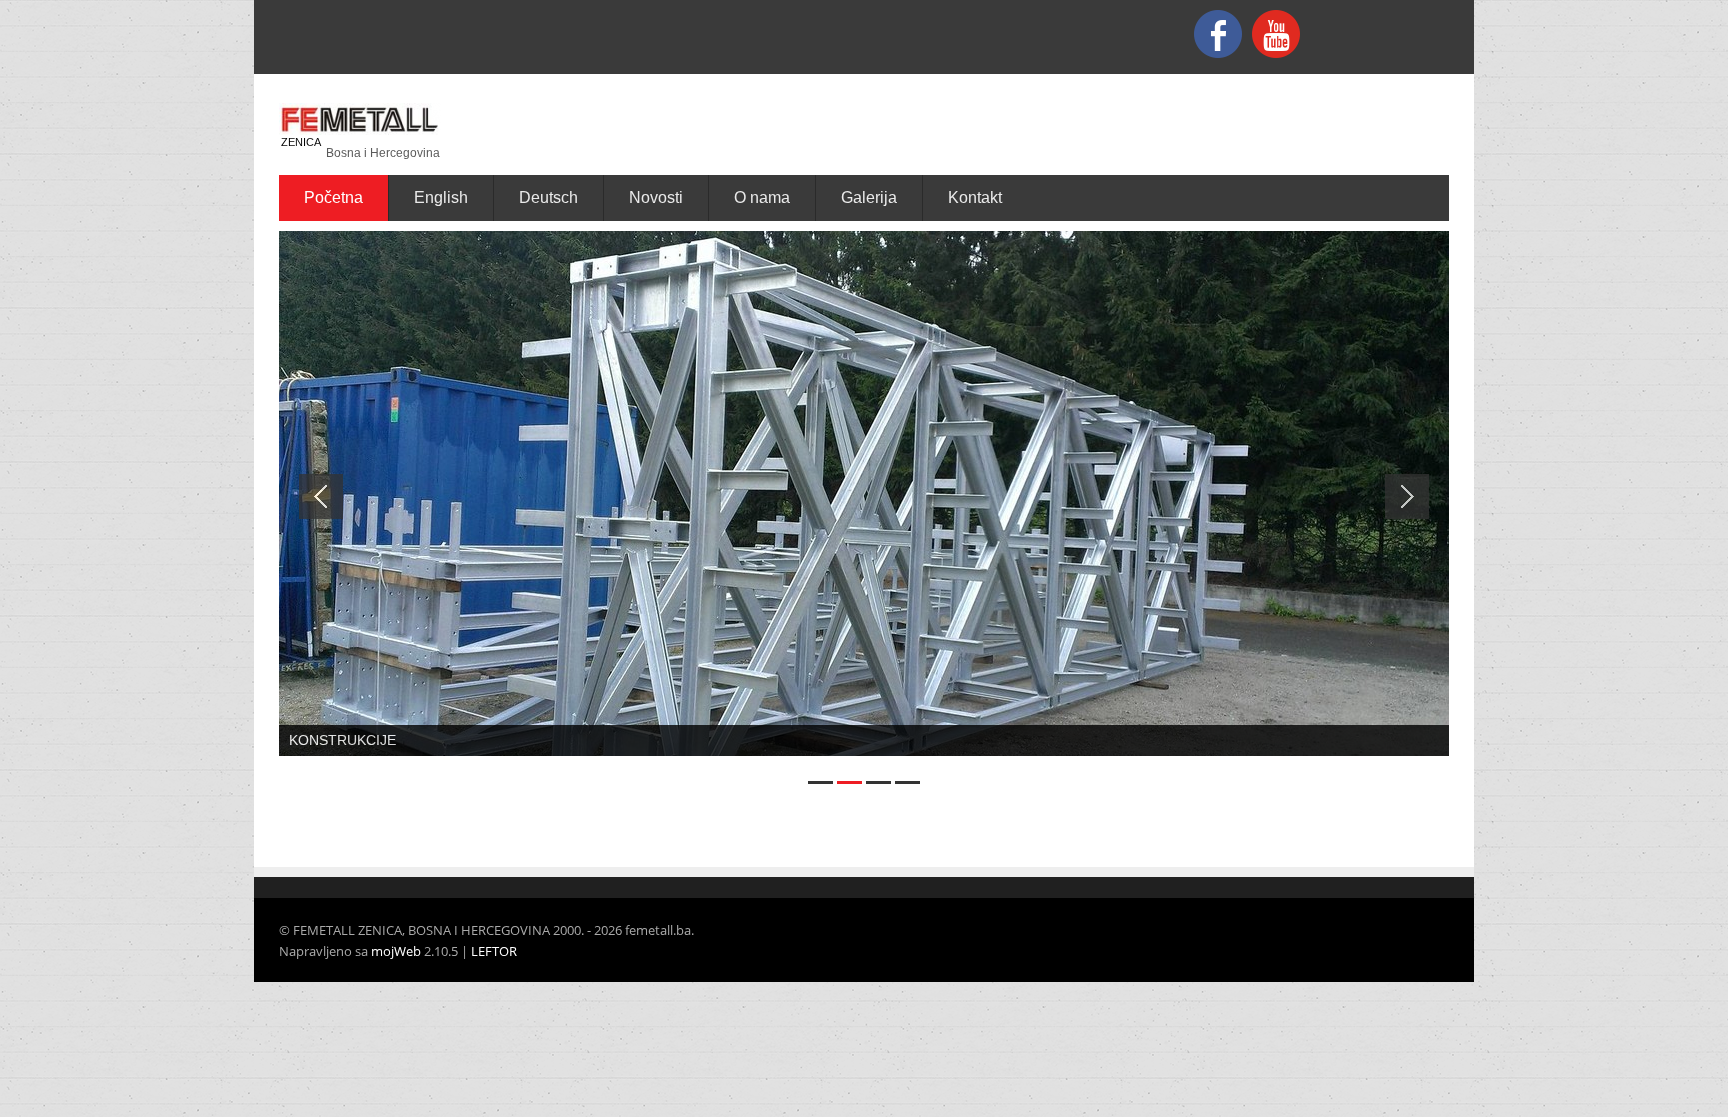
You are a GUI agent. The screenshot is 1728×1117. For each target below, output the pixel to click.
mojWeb (396, 951)
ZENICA (301, 142)
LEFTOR (494, 951)
